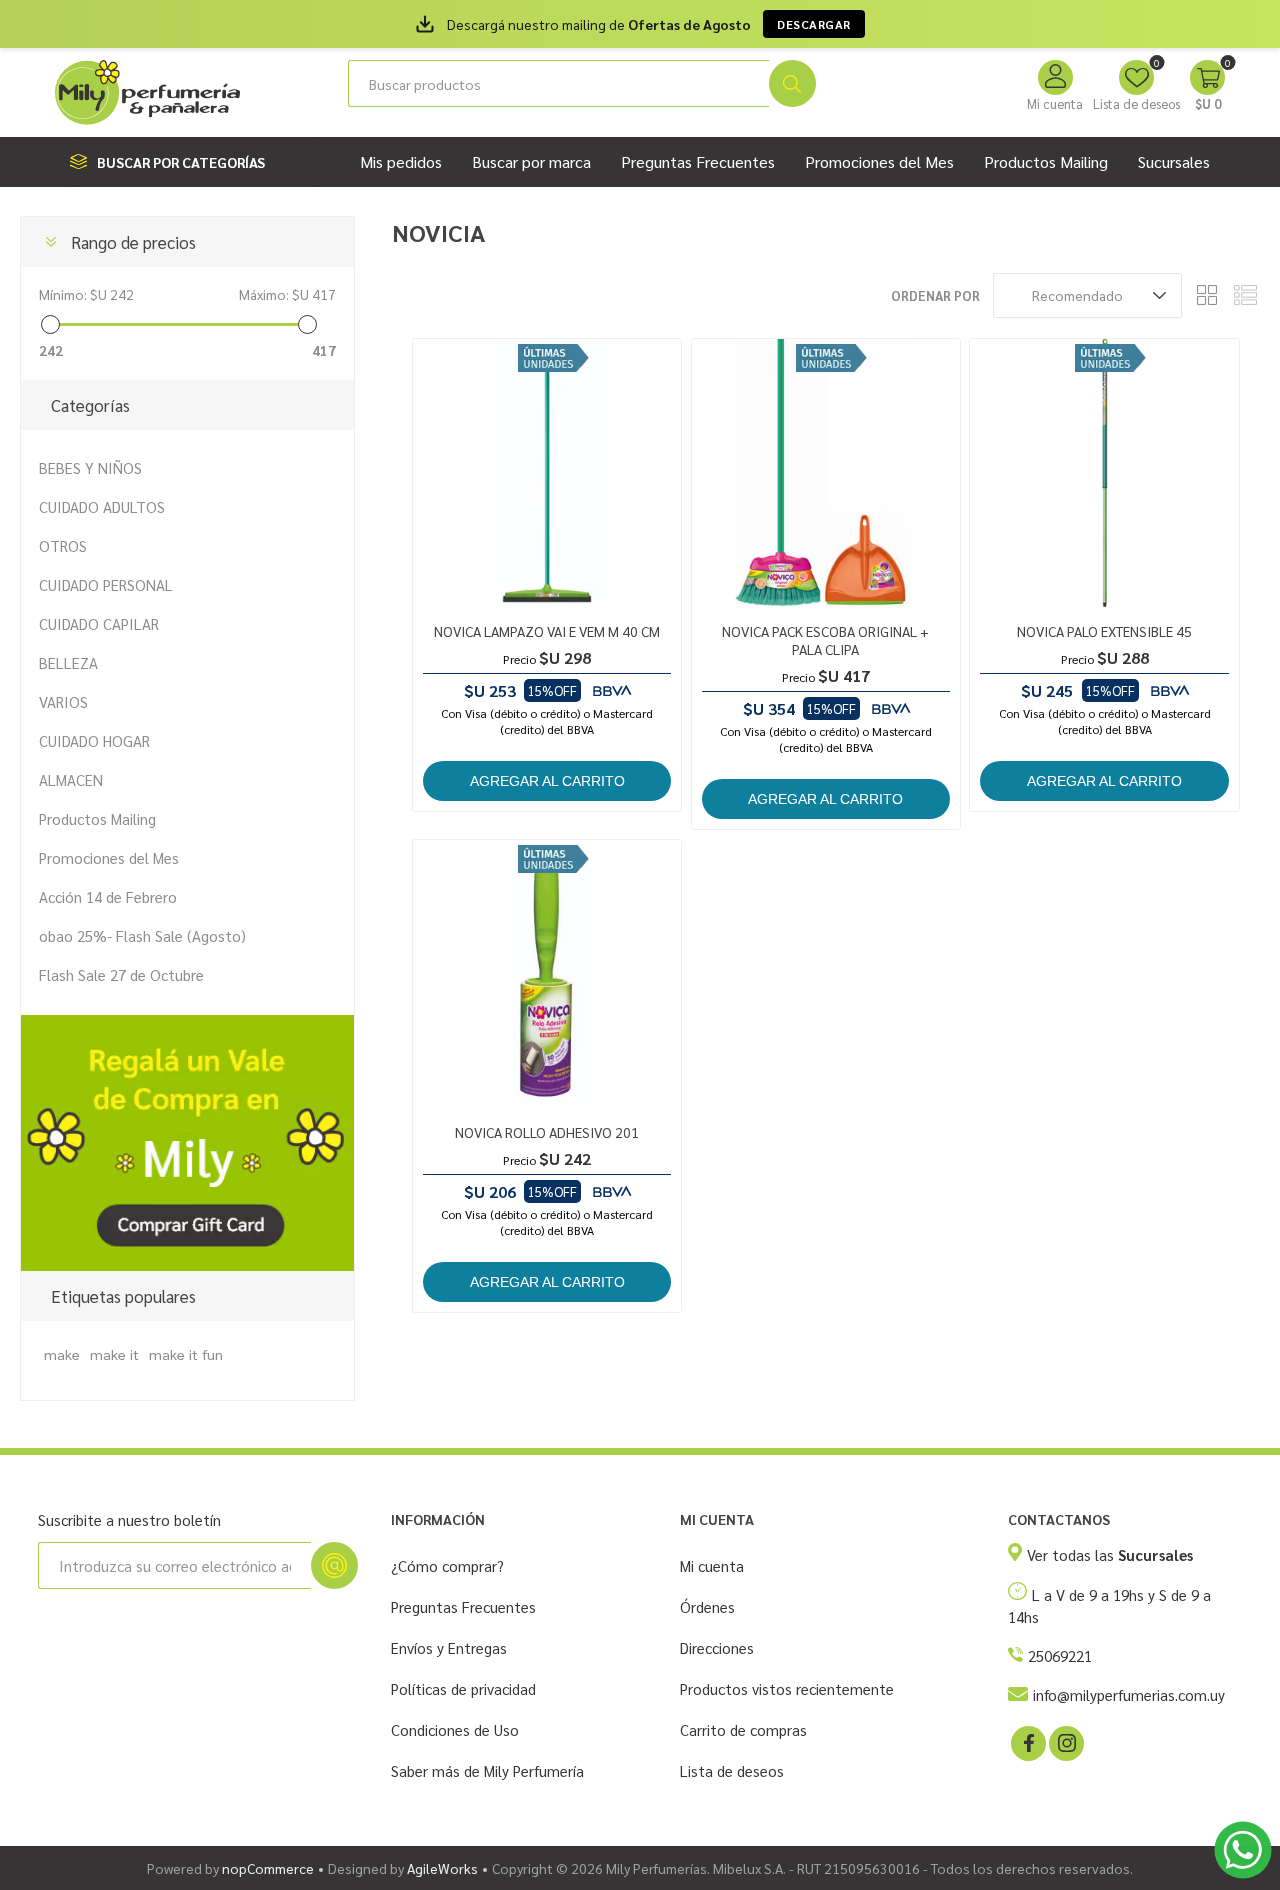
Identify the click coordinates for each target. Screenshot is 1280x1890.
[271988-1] (1104, 473)
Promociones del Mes (109, 857)
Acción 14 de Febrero (108, 896)
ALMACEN (71, 779)
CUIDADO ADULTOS (102, 506)
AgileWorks (442, 1868)
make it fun (186, 1354)
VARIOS (63, 701)
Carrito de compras (743, 1729)
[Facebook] (1027, 1742)
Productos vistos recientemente (787, 1688)
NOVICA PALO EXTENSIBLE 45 (1104, 631)
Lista (1245, 295)
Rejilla (1207, 295)
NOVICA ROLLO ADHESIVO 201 (547, 1132)
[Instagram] (1065, 1742)
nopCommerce (268, 1868)
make (62, 1354)
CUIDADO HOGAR (94, 740)
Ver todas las (1110, 1554)
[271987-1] (547, 473)
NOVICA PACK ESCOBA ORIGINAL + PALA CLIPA (825, 640)
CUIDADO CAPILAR (99, 623)
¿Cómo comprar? (447, 1565)
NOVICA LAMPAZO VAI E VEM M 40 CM (547, 631)
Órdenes (707, 1606)
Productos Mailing (97, 818)
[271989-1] (547, 974)
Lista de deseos (732, 1770)
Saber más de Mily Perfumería (487, 1770)
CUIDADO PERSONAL (106, 584)
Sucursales (1174, 161)
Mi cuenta (1055, 103)
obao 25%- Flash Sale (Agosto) (142, 935)
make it (114, 1354)
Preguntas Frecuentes (463, 1606)
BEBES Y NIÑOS (90, 467)
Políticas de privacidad (463, 1688)
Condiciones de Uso (455, 1729)
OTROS (63, 545)
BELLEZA (68, 662)
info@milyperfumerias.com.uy (1129, 1694)
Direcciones (717, 1647)
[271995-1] (826, 473)
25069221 (1060, 1655)
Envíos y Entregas (449, 1647)
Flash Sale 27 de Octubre (121, 974)
